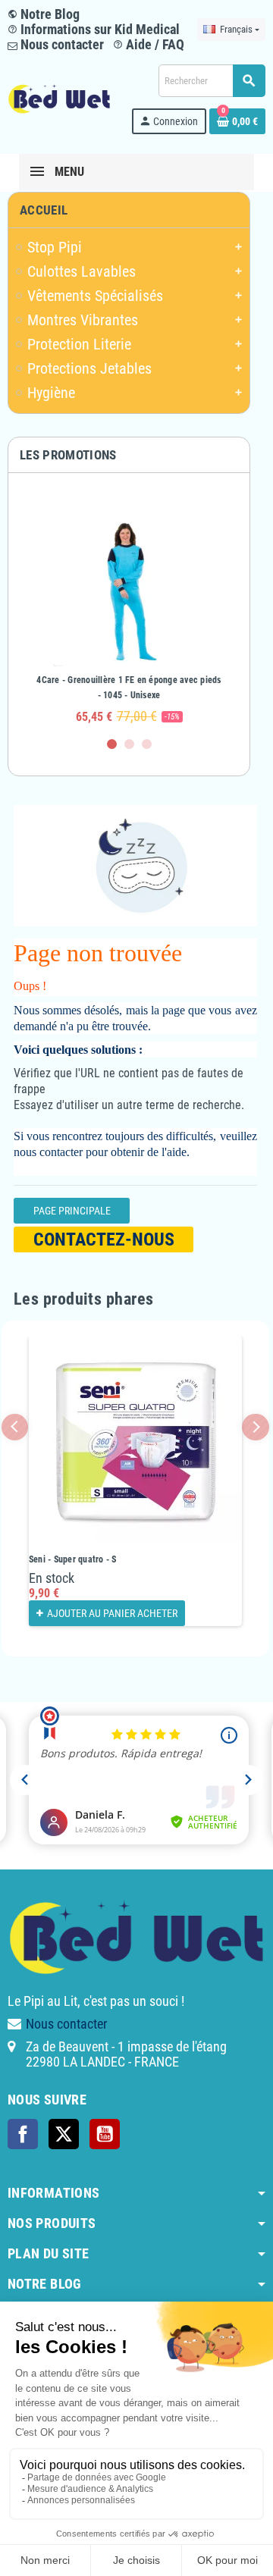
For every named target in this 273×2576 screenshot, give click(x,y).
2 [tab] (129, 744)
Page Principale (72, 1211)
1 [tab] (112, 744)
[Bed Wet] (59, 98)
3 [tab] (147, 744)
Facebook (23, 2134)
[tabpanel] (129, 612)
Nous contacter (61, 44)
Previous (15, 1427)
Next (255, 1427)
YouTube (105, 2134)
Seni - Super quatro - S (73, 1559)
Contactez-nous (104, 1239)
